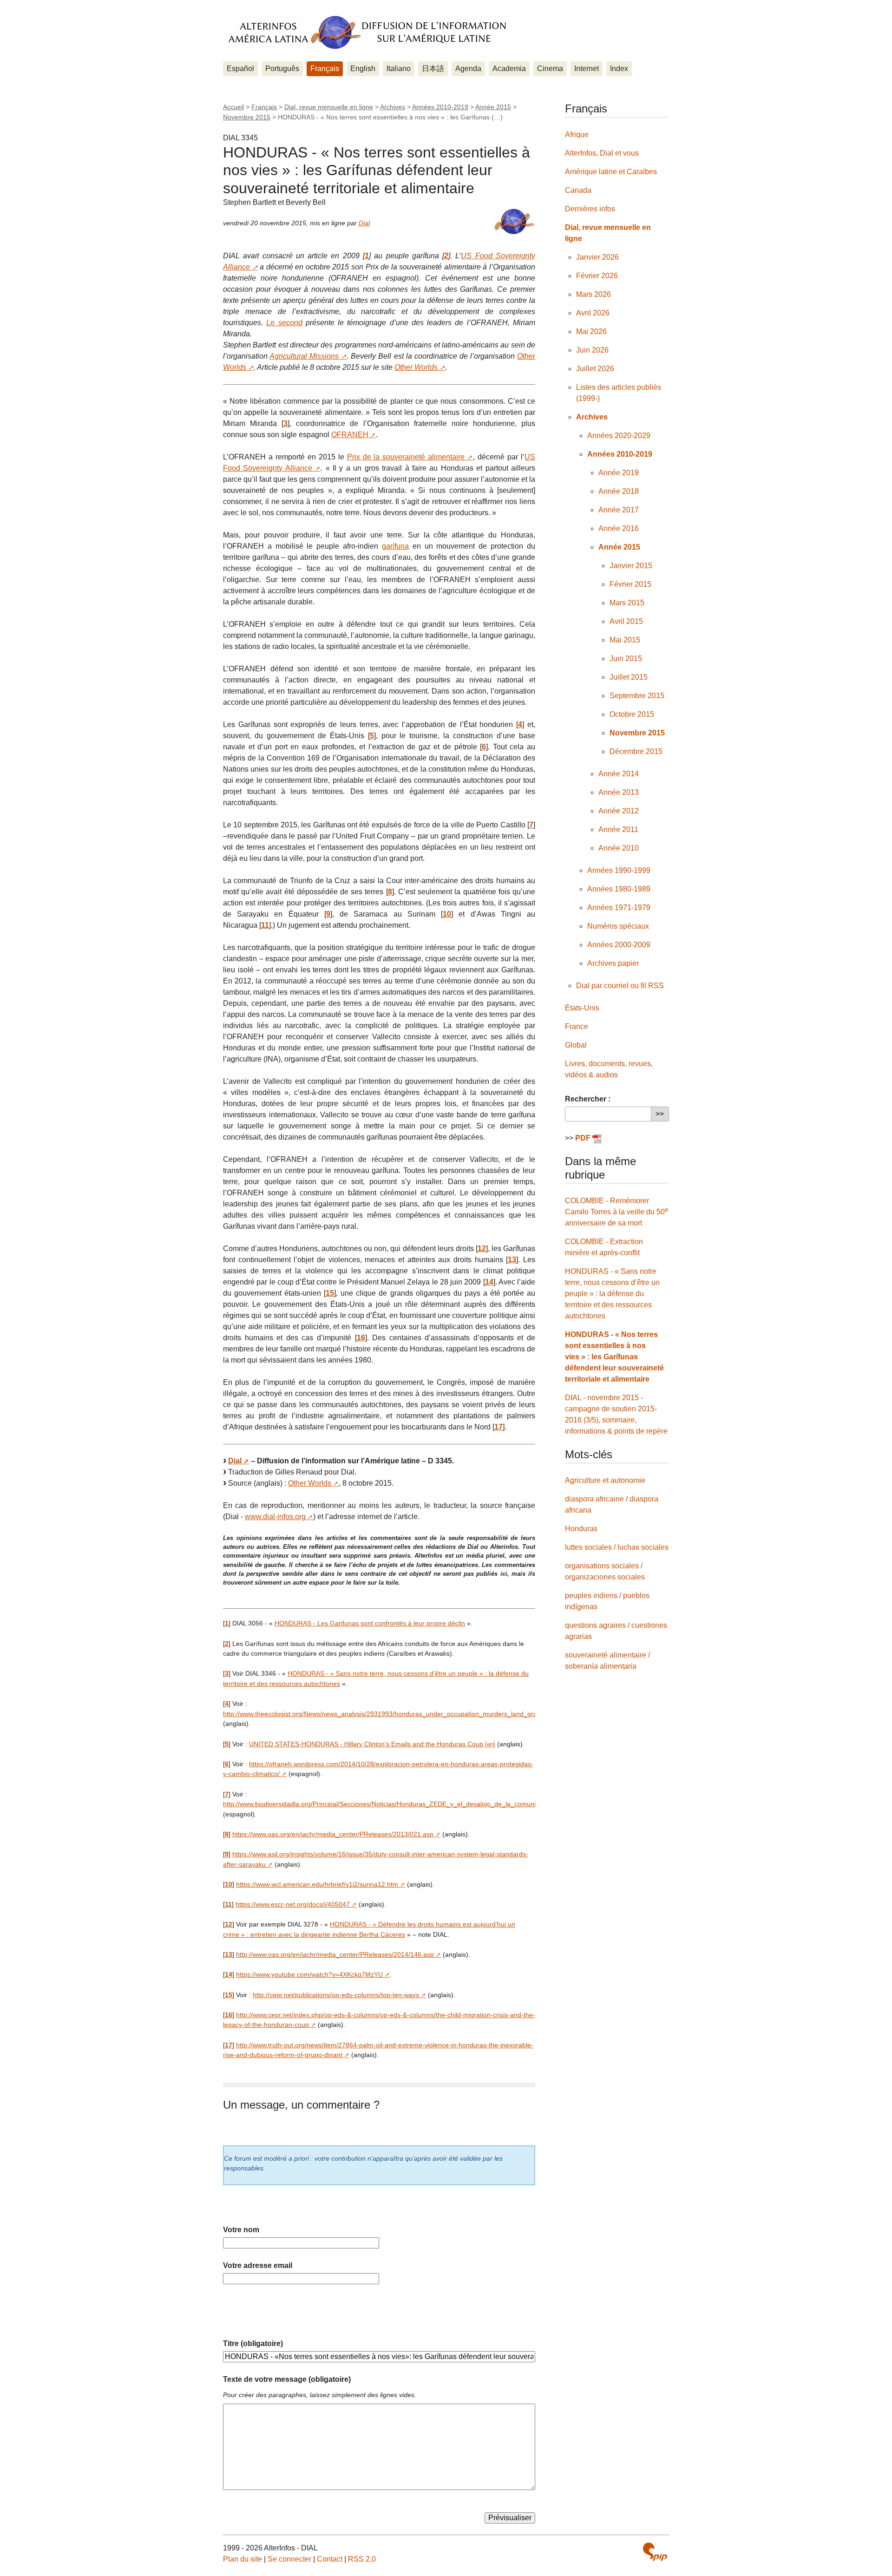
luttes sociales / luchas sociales (617, 1547)
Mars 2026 (594, 294)
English (363, 69)
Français (325, 69)
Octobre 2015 (632, 714)
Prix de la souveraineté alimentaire (406, 457)
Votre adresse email (258, 2265)
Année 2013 (619, 792)
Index (619, 69)
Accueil (233, 107)
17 (498, 1427)
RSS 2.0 (362, 2559)
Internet (587, 69)
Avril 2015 (626, 621)
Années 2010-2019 (440, 107)
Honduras (581, 1529)
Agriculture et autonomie (605, 1480)
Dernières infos (590, 209)
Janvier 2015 (631, 566)
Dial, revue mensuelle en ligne (329, 107)
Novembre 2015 (247, 117)
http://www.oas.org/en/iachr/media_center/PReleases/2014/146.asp (335, 1954)
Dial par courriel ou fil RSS (620, 986)
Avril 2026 (593, 313)
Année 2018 (619, 491)
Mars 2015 (627, 603)
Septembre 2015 (637, 696)
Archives (393, 107)
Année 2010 (619, 848)
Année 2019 (619, 473)
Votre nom (241, 2230)
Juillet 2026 (595, 369)
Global (576, 1045)
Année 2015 (493, 107)
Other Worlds (416, 367)
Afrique (577, 134)
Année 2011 (618, 829)
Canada (578, 190)
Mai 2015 (625, 640)
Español (240, 69)
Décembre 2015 (636, 751)
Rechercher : (588, 1099)
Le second (284, 323)
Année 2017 (619, 510)
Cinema (550, 69)
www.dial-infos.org (275, 1517)
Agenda (468, 69)
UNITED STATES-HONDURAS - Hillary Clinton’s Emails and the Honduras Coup (366, 1744)
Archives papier (613, 963)
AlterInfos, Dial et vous (602, 153)
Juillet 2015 (629, 677)
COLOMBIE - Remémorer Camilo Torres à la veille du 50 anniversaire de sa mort (617, 1212)
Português (282, 69)
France (577, 1026)
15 (330, 1293)
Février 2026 (597, 276)
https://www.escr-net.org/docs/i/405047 (293, 1904)
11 (265, 925)
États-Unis (582, 1008)
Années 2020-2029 (619, 436)
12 (482, 1249)
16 (361, 1338)
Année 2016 (619, 528)
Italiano (399, 69)
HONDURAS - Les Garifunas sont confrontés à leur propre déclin (370, 1623)
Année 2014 (619, 774)
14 (489, 1282)
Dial (364, 223)
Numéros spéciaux (618, 926)
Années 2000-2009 (619, 945)
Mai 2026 (591, 331)
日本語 (433, 69)
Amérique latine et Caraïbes (611, 172)
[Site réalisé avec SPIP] (655, 2552)
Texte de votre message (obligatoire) (287, 2379)
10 (447, 914)
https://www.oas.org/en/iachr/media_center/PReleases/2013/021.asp (333, 1834)
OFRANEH (350, 435)
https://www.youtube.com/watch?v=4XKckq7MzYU (309, 1974)
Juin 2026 (592, 350)
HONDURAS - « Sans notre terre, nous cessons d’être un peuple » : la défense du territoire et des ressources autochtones (612, 1294)
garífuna (395, 546)
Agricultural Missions (304, 356)
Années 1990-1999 (619, 870)
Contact (330, 2559)
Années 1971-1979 (619, 908)
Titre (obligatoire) (253, 2343)
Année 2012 (619, 811)
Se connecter (289, 2559)
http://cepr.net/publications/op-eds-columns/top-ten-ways (336, 1995)
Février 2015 (630, 584)
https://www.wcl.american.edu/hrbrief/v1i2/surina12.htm (317, 1884)
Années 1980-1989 (619, 889)
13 (512, 1260)
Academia (509, 69)
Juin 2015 (626, 659)
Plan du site (243, 2559)
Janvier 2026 (597, 257)
